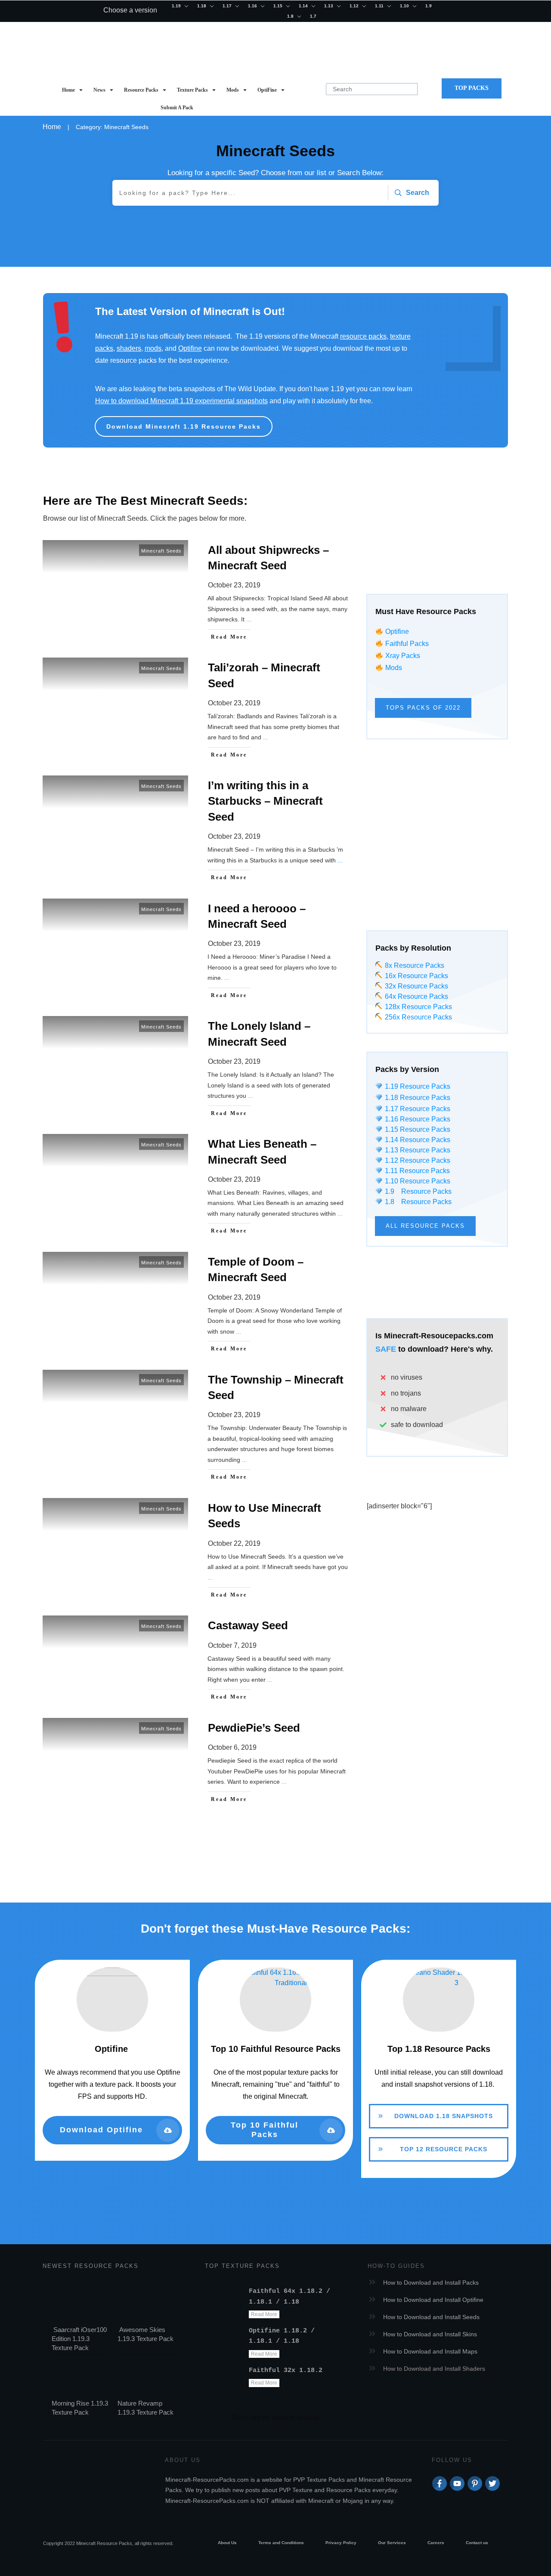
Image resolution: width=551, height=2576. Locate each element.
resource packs (363, 336)
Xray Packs (403, 656)
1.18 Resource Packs (416, 1098)
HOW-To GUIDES (396, 2266)
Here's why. (472, 1349)
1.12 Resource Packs (416, 1160)
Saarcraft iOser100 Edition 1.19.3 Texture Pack (79, 2339)
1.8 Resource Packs (417, 1202)
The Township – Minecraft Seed (197, 1428)
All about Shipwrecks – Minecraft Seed (197, 593)
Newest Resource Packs (91, 2266)
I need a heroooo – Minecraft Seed (197, 952)
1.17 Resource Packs (416, 1109)
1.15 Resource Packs (416, 1129)
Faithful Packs (407, 644)
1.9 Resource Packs (417, 1191)
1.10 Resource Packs (416, 1181)
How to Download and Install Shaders (434, 2369)
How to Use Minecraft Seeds (197, 1551)
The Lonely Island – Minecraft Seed (197, 1069)
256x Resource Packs (417, 1017)
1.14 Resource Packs (416, 1140)
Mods (394, 668)
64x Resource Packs (415, 996)
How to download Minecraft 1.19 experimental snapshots (181, 401)
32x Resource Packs (415, 986)
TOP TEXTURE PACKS (242, 2266)
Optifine (190, 348)
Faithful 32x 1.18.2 (286, 2371)
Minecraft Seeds (161, 551)
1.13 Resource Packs (416, 1150)
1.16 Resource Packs (416, 1119)
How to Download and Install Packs (431, 2283)
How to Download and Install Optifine (433, 2300)
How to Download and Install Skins (430, 2334)
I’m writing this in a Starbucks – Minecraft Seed (197, 831)
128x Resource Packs (417, 1007)
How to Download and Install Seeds (431, 2317)
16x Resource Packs (416, 976)
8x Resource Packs (413, 965)
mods (153, 348)
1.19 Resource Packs (416, 1086)
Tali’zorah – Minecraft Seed (197, 711)
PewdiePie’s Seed (197, 1763)
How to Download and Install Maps (430, 2351)
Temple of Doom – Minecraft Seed (197, 1305)
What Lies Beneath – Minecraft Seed (197, 1187)
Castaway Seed (197, 1661)
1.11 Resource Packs (416, 1171)
